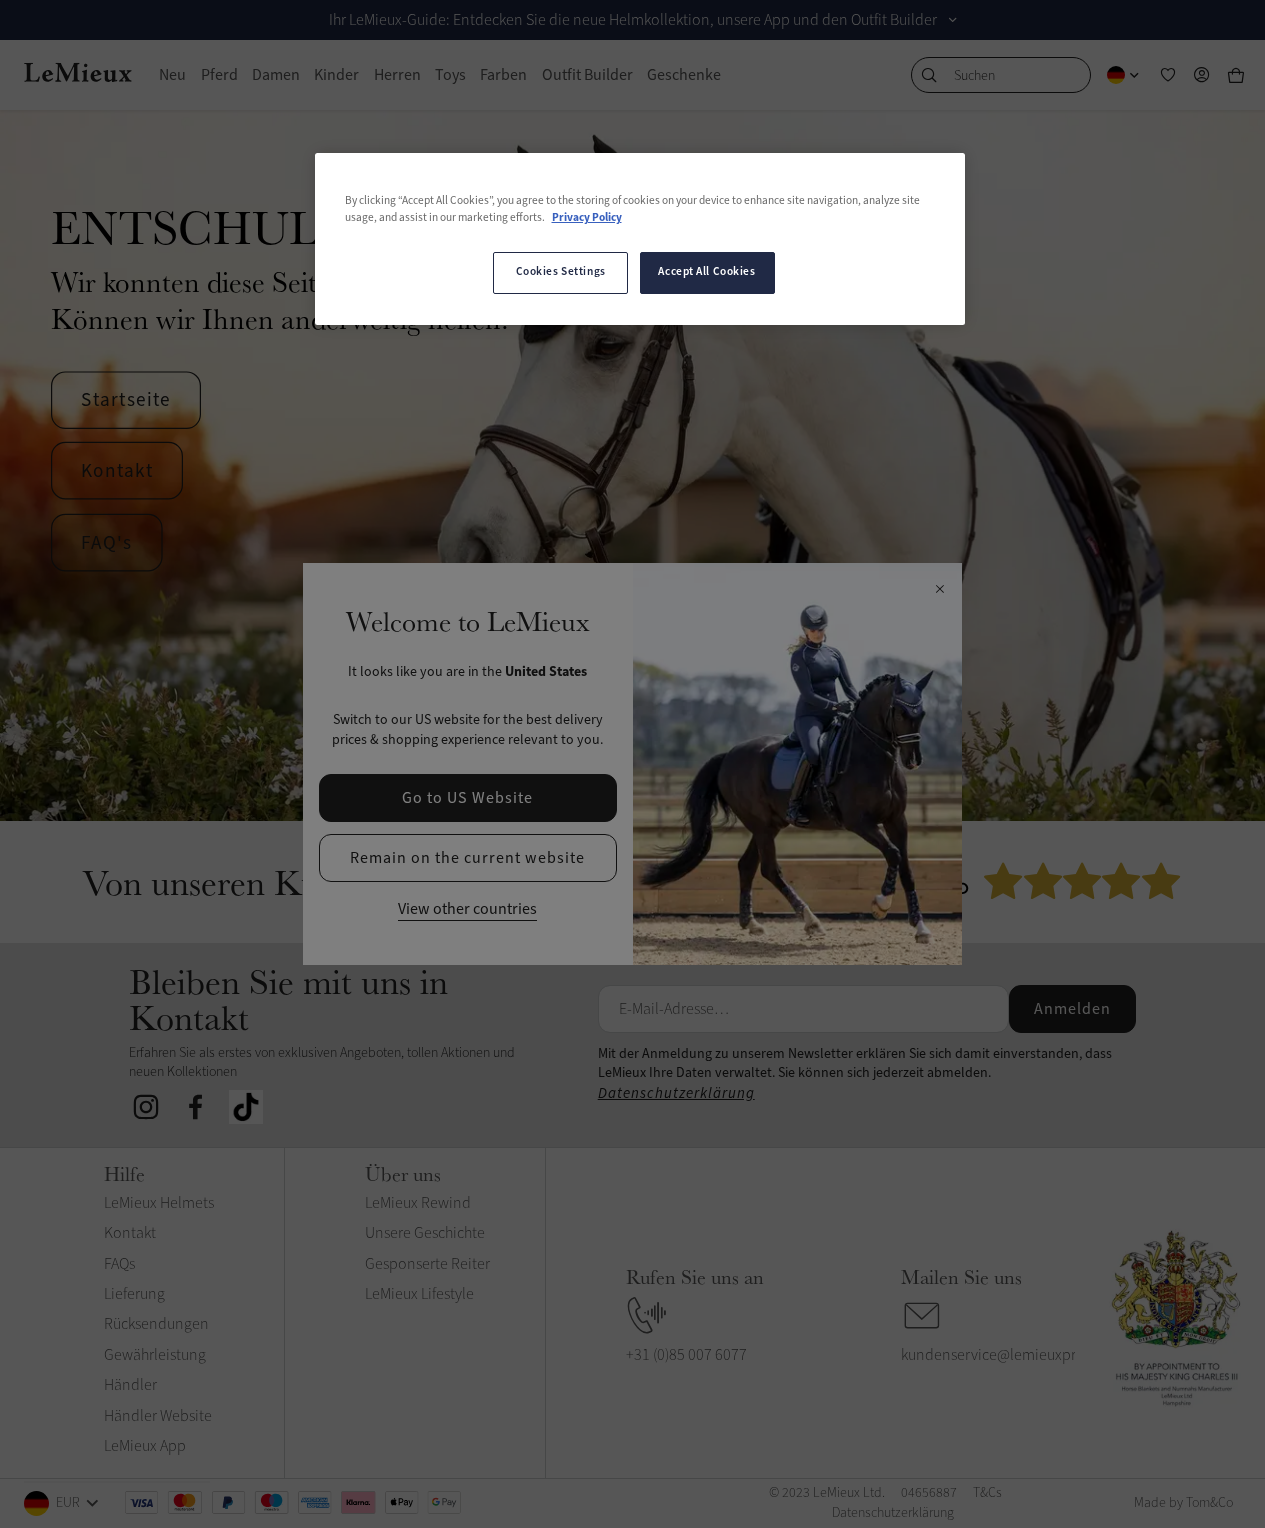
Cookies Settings (561, 272)
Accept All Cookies (706, 272)
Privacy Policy (587, 218)
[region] (640, 239)
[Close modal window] (939, 590)
